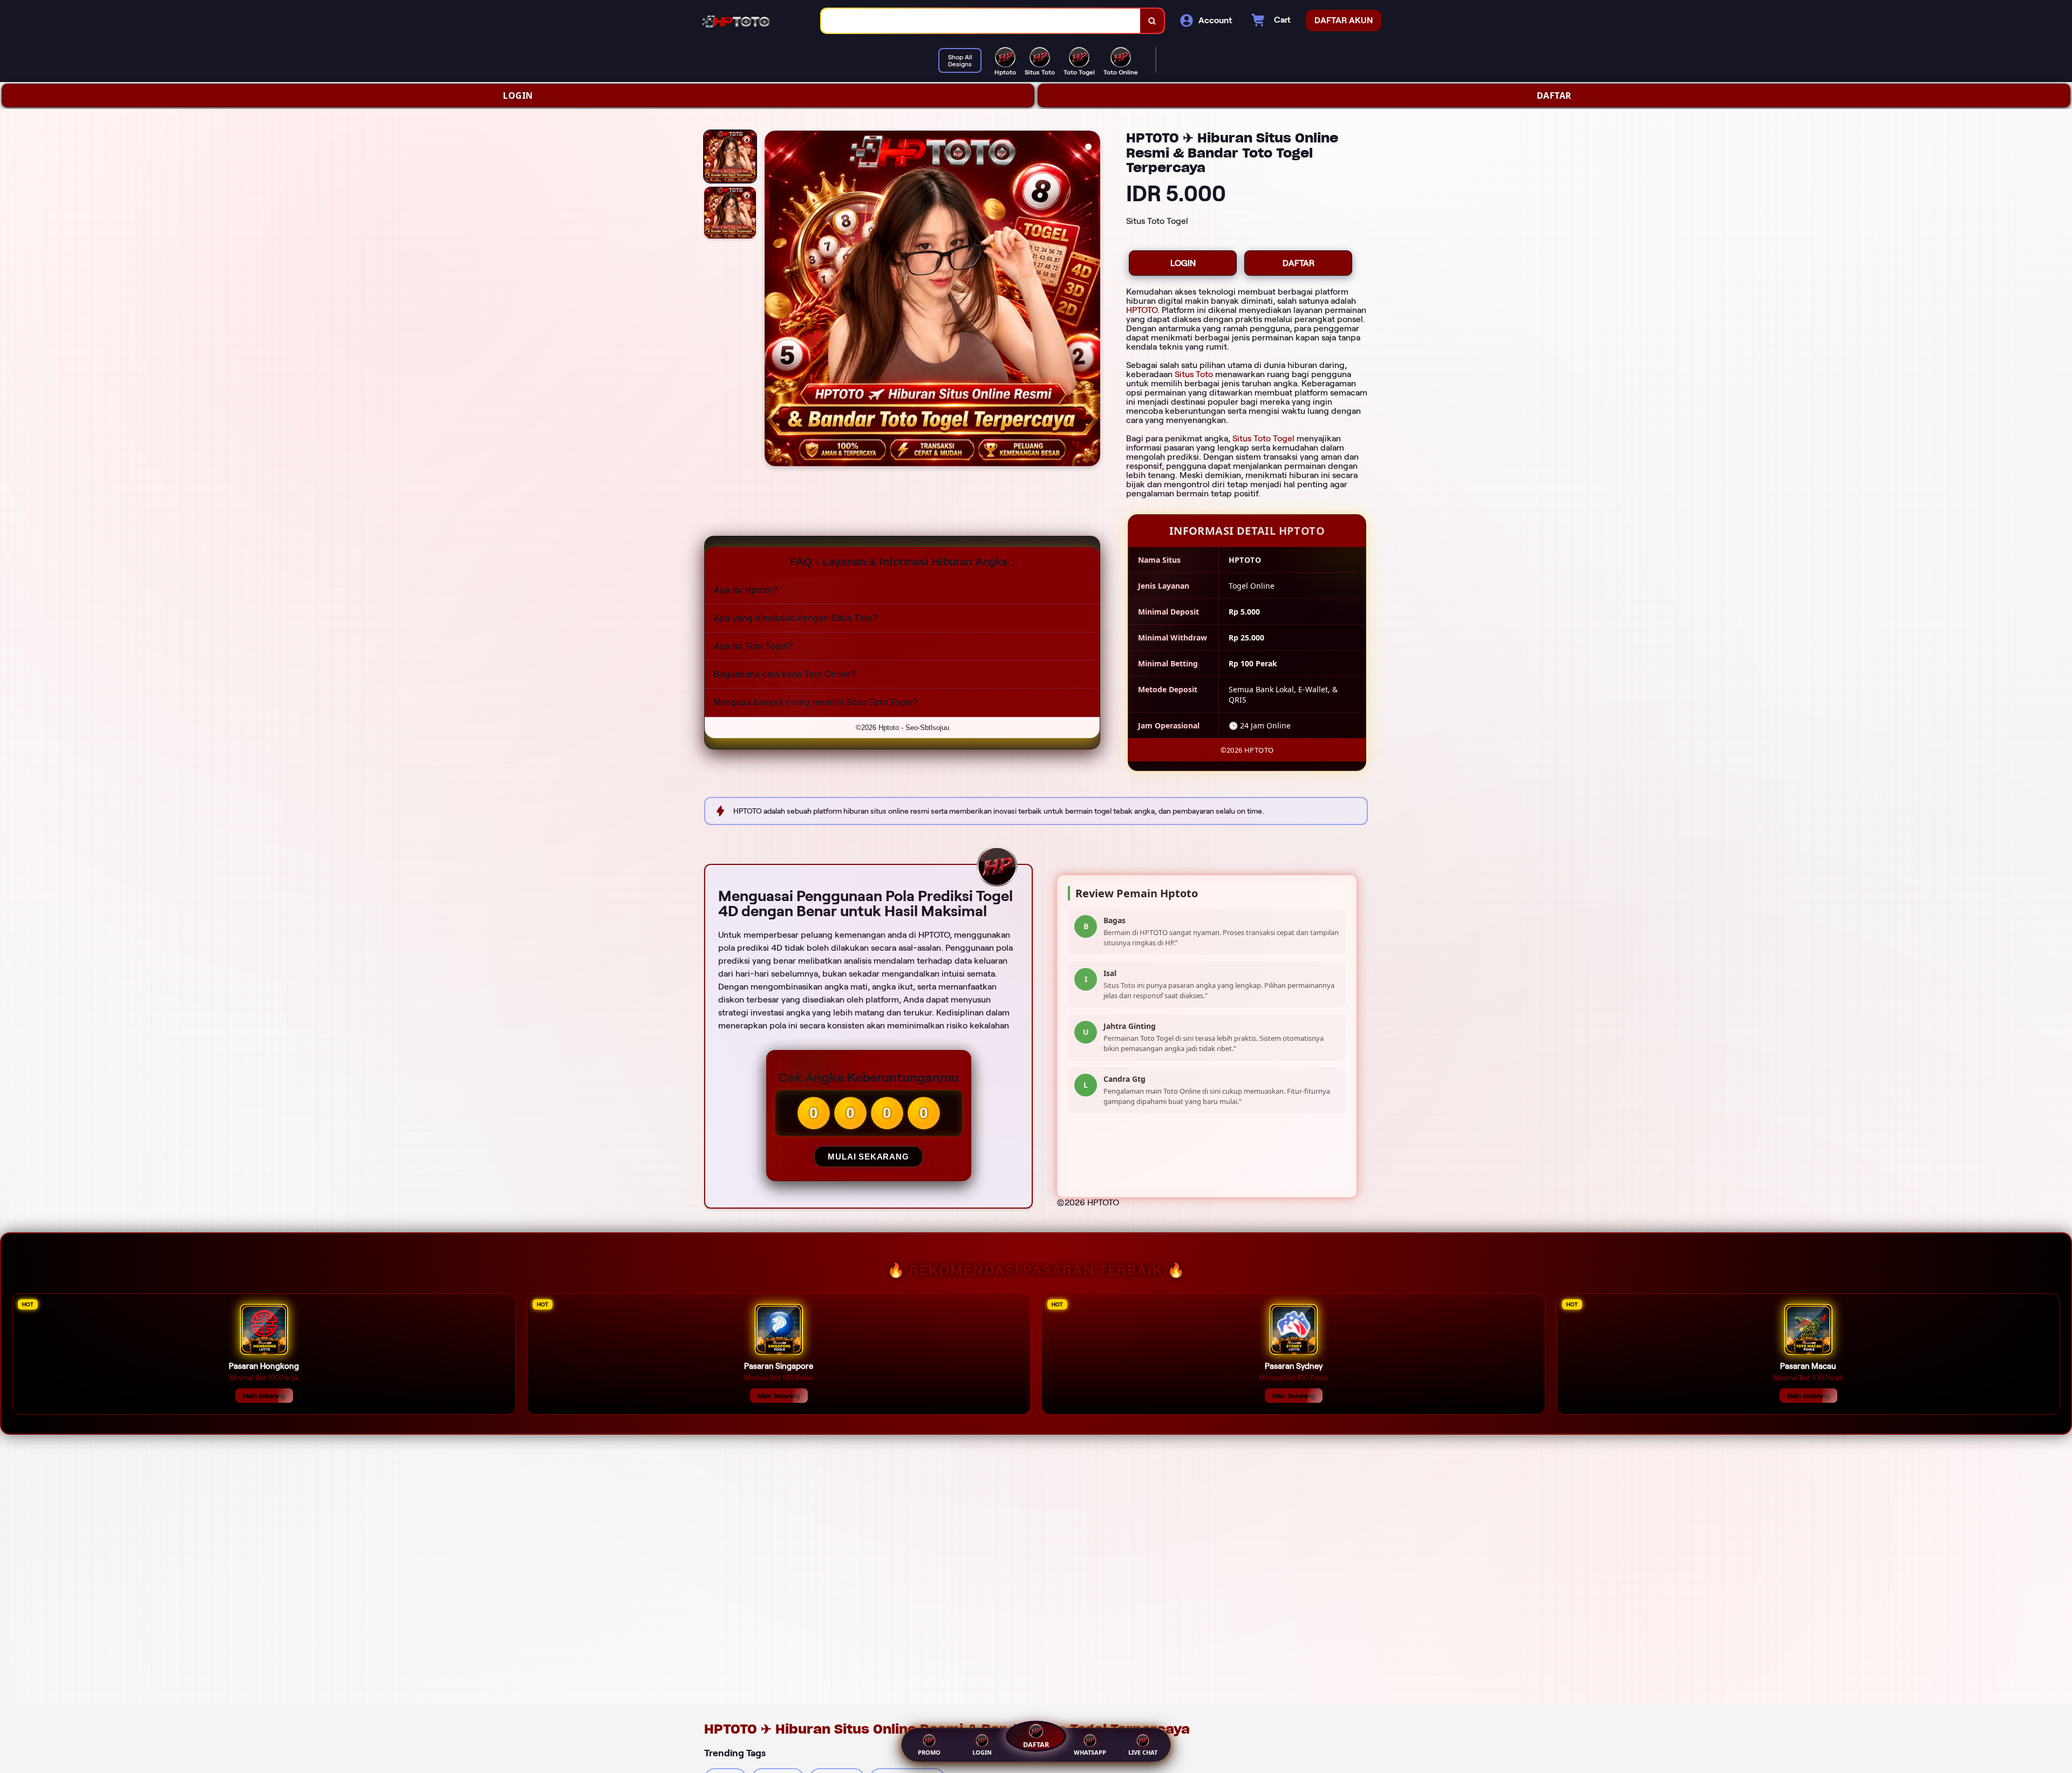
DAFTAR (1554, 96)
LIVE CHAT (1143, 1752)
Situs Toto (1194, 374)
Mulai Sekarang (868, 1157)
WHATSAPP (1090, 1752)
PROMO (929, 1752)
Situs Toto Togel (1263, 438)
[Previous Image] (773, 300)
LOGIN (518, 96)
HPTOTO (1142, 310)
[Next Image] (1092, 300)
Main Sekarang (264, 1396)
